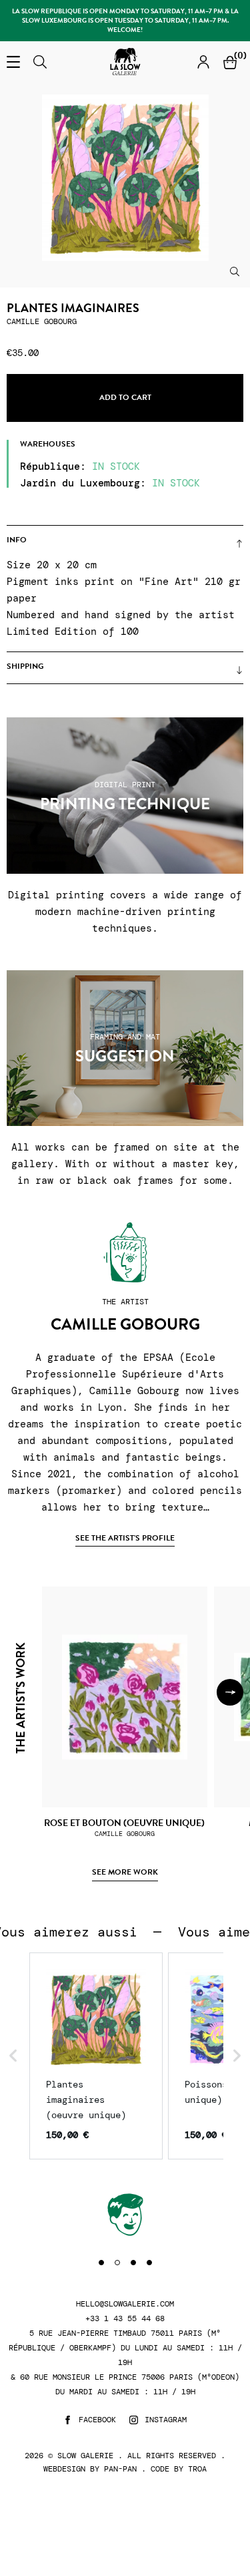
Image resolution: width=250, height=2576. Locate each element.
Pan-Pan (120, 2469)
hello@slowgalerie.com (125, 2304)
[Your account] (203, 62)
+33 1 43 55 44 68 (125, 2319)
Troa (197, 2469)
